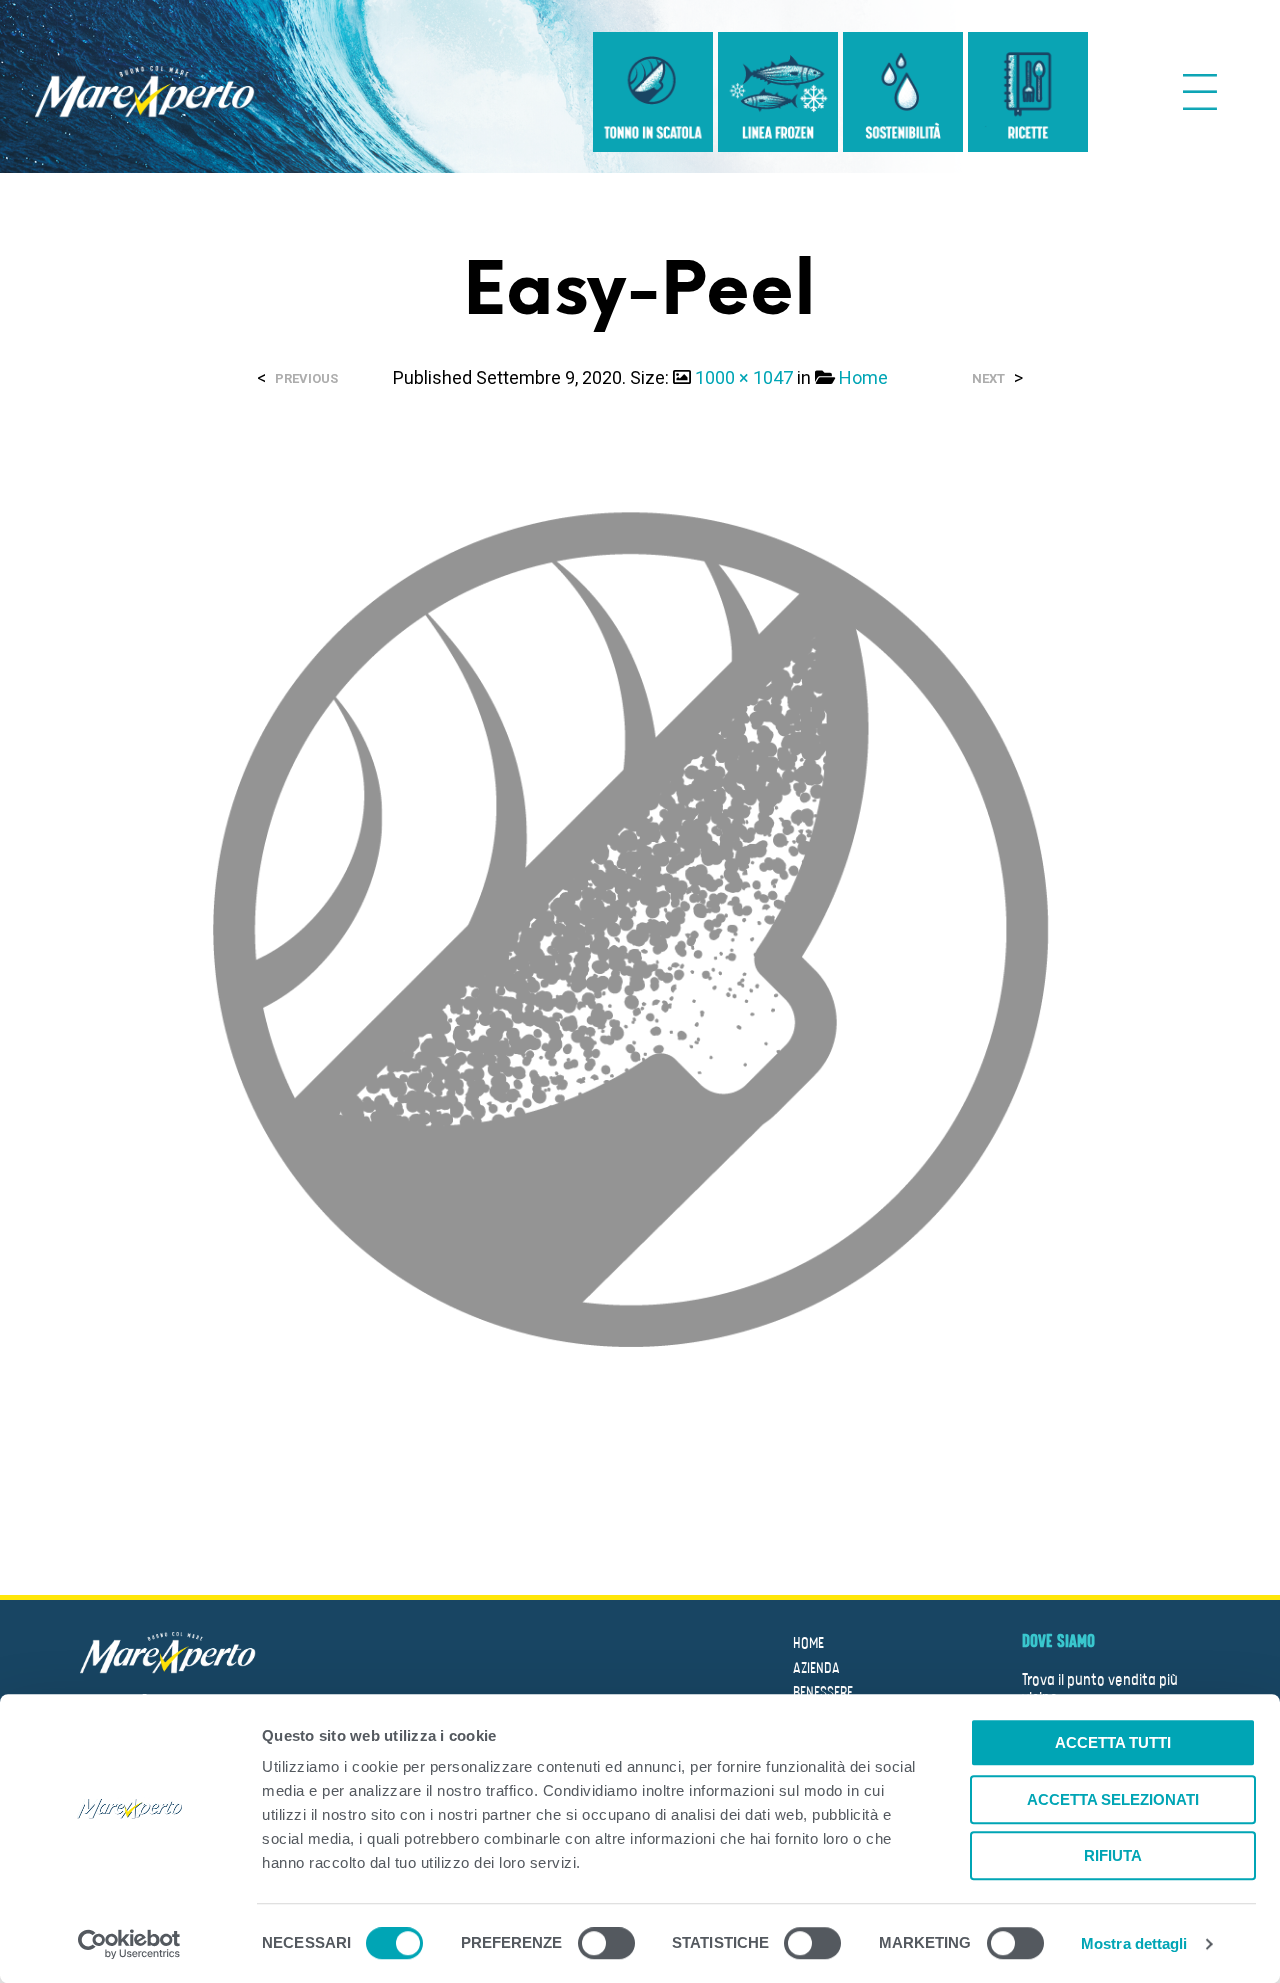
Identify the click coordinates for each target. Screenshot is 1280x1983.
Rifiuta (1113, 1855)
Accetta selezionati (1113, 1799)
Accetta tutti (1113, 1742)
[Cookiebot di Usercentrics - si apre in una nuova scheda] (129, 1944)
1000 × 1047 (744, 377)
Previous (306, 378)
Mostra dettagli (1134, 1943)
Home (863, 377)
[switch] (606, 1946)
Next (988, 378)
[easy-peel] (639, 945)
